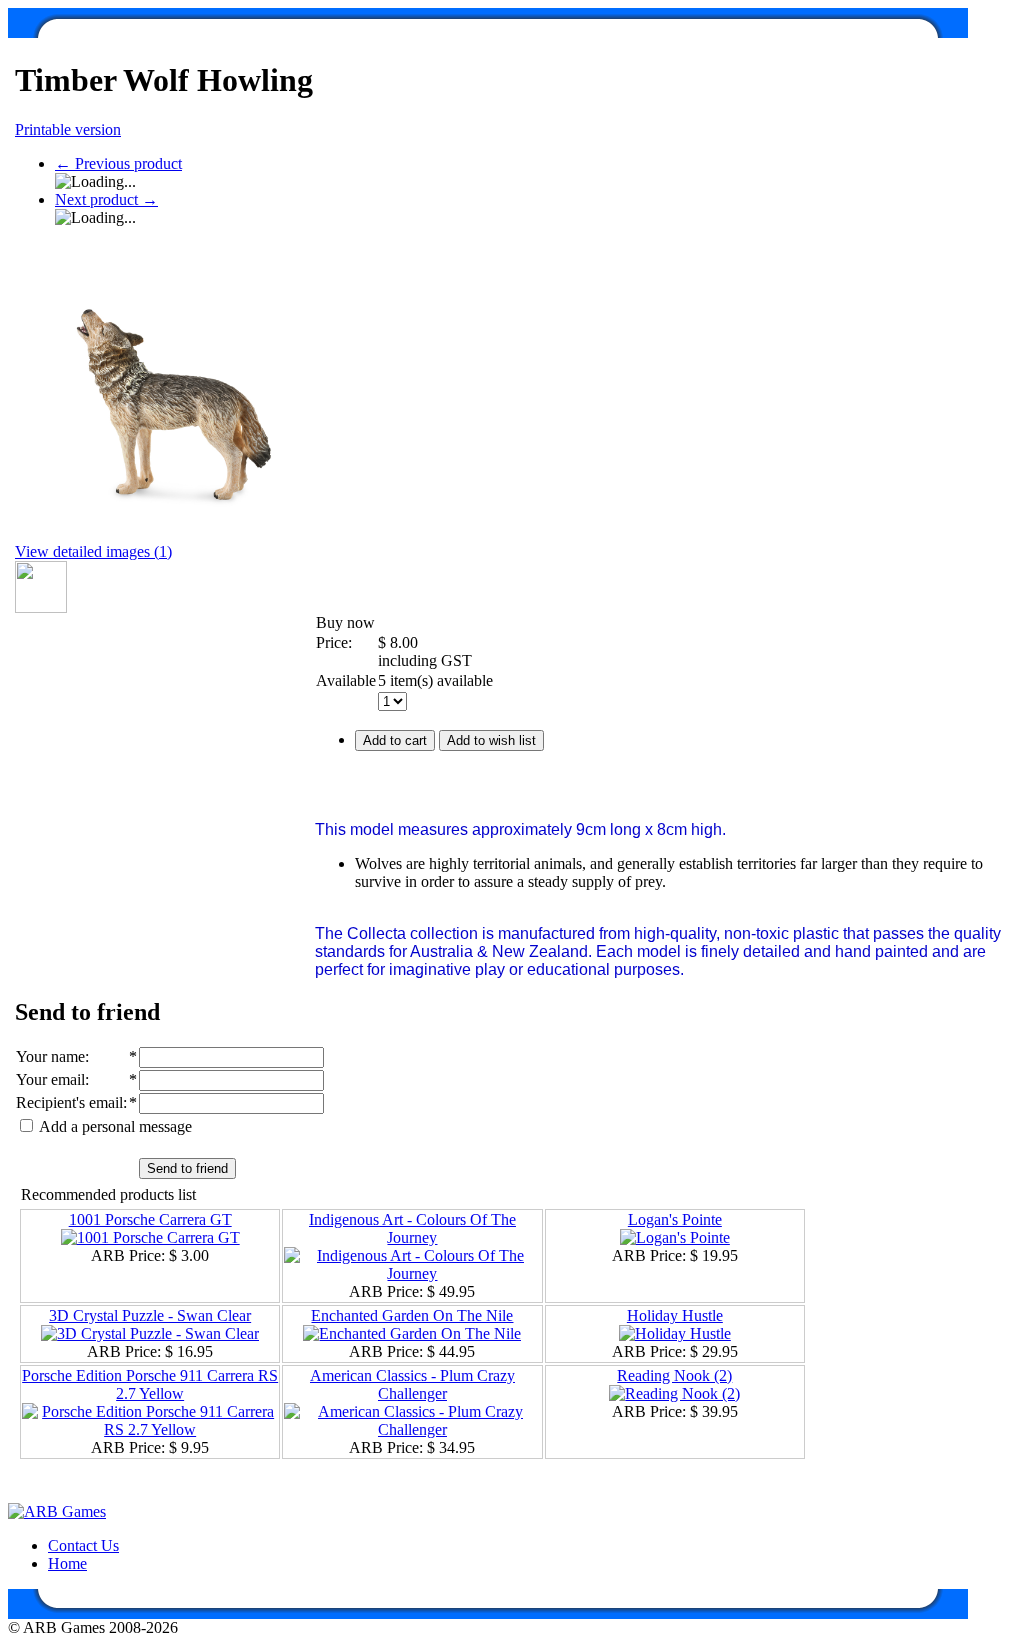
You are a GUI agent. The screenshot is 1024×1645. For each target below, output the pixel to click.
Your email (50, 1079)
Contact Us (83, 1545)
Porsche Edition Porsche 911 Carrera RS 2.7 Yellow (150, 1384)
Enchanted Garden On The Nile (412, 1315)
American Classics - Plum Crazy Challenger (412, 1384)
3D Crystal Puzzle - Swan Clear (150, 1315)
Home (67, 1563)
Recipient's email (69, 1102)
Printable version (68, 129)
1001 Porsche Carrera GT (150, 1219)
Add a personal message (114, 1126)
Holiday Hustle (675, 1315)
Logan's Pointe (675, 1219)
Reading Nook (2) (674, 1375)
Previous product (118, 163)
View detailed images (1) (93, 551)
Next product (106, 199)
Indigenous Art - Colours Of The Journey (412, 1228)
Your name (50, 1056)
